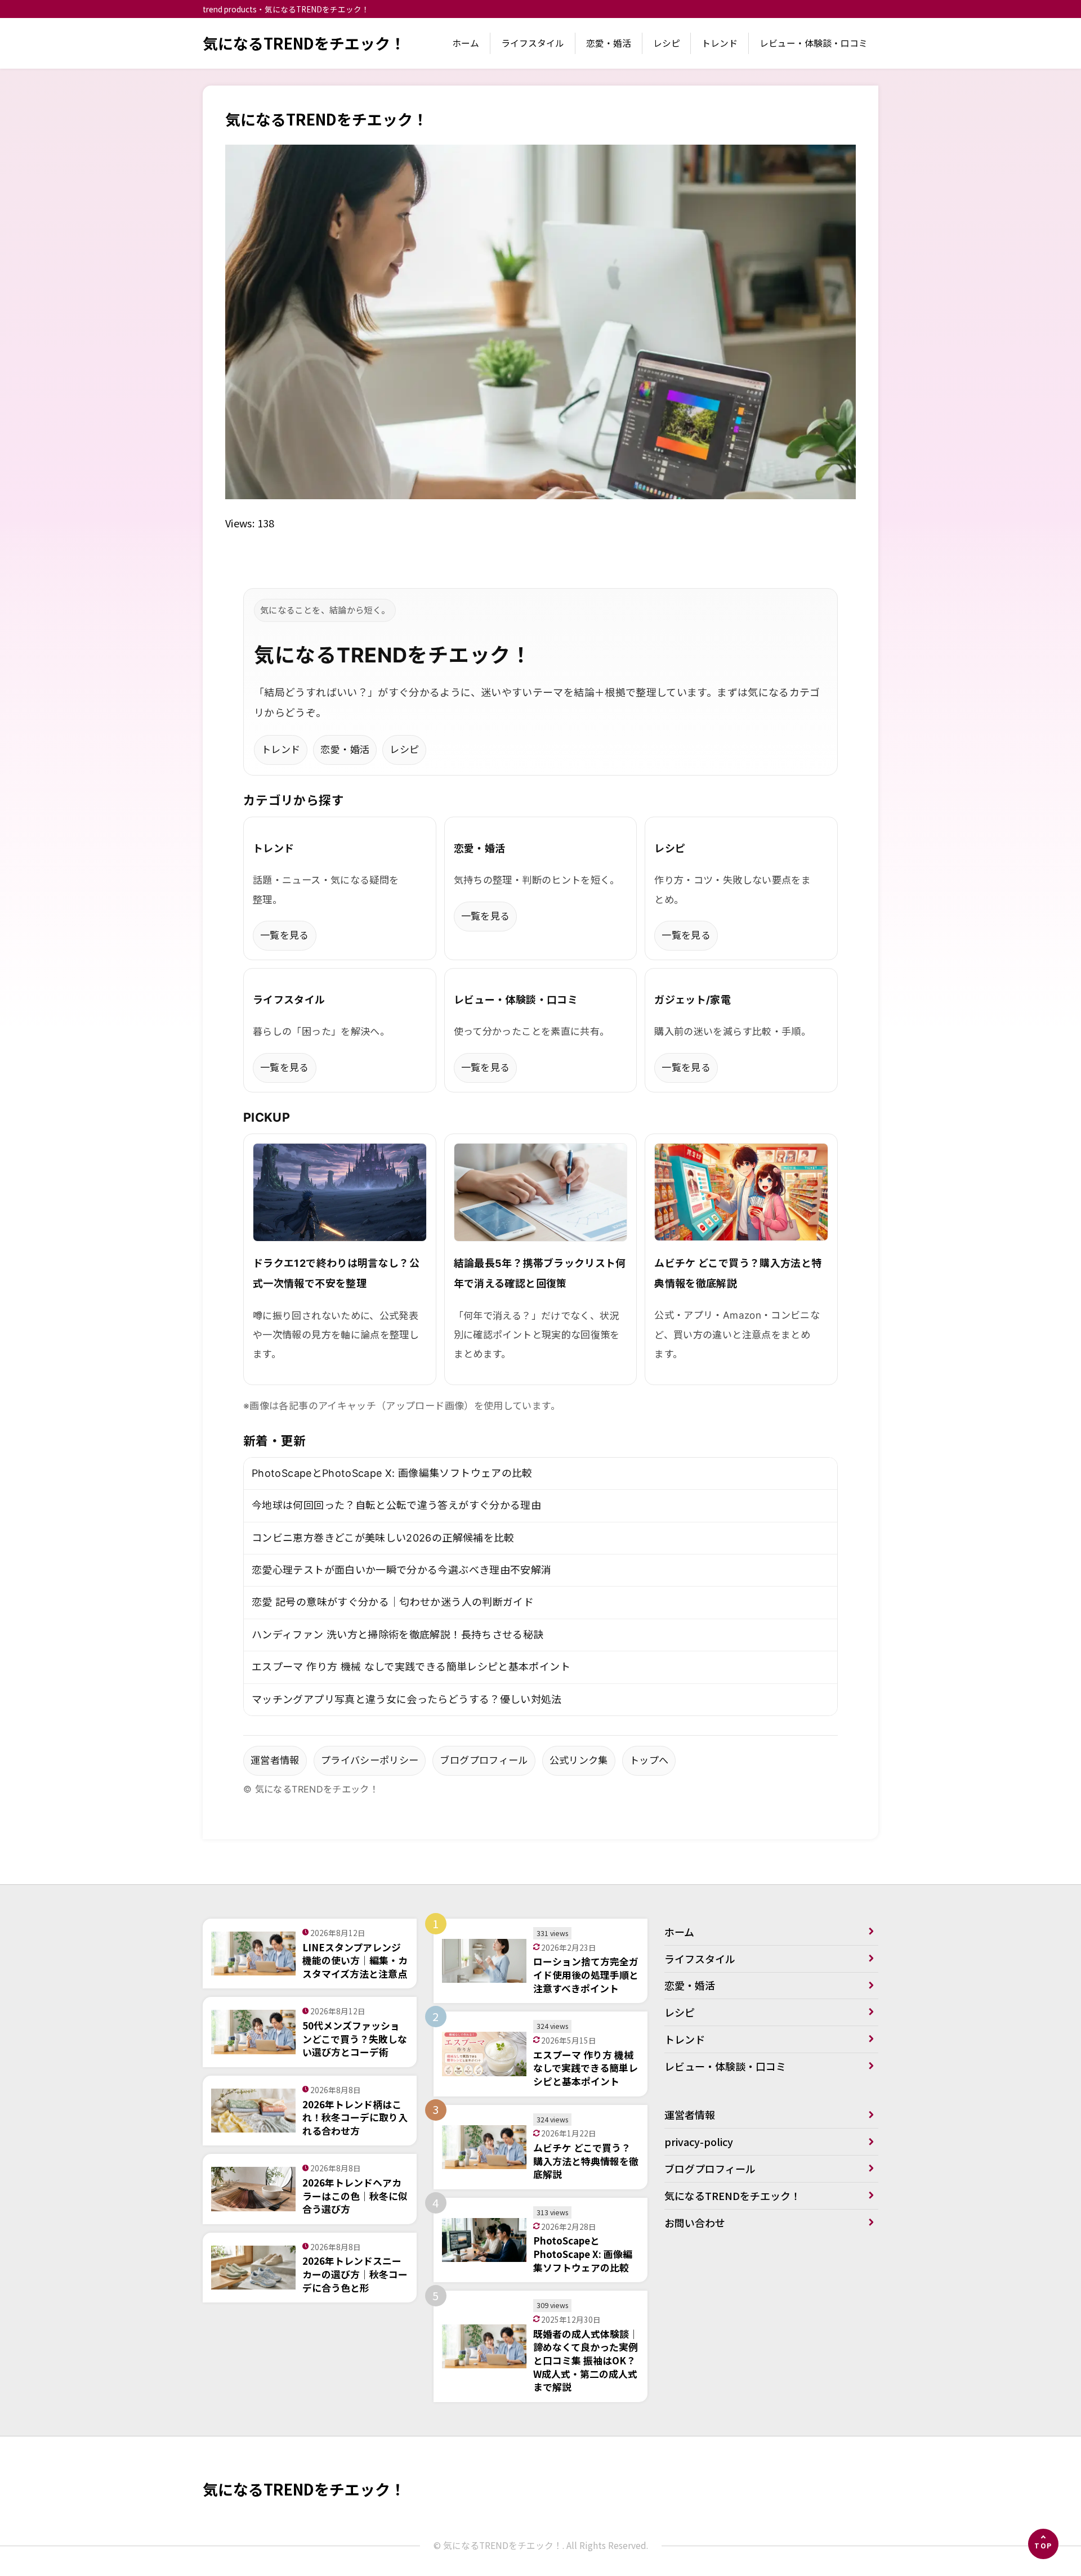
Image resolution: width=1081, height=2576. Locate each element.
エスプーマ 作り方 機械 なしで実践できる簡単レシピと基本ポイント (411, 1667)
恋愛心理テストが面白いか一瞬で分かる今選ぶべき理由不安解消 (401, 1570)
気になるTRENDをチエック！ (304, 43)
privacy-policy (699, 2142)
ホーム (466, 43)
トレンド (720, 43)
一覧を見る (285, 935)
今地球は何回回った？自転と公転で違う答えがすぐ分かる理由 (396, 1505)
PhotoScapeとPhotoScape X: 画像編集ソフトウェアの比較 (392, 1473)
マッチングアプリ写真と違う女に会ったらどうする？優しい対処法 (407, 1699)
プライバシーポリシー (370, 1760)
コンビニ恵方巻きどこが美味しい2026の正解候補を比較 (383, 1538)
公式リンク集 (579, 1760)
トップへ (649, 1760)
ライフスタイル (533, 43)
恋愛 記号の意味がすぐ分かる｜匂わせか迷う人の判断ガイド (393, 1602)
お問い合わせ (695, 2223)
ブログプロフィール (484, 1760)
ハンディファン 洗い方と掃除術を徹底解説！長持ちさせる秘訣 (397, 1635)
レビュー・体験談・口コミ (814, 43)
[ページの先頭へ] (1043, 2544)
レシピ (667, 43)
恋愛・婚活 (609, 43)
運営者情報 (275, 1760)
